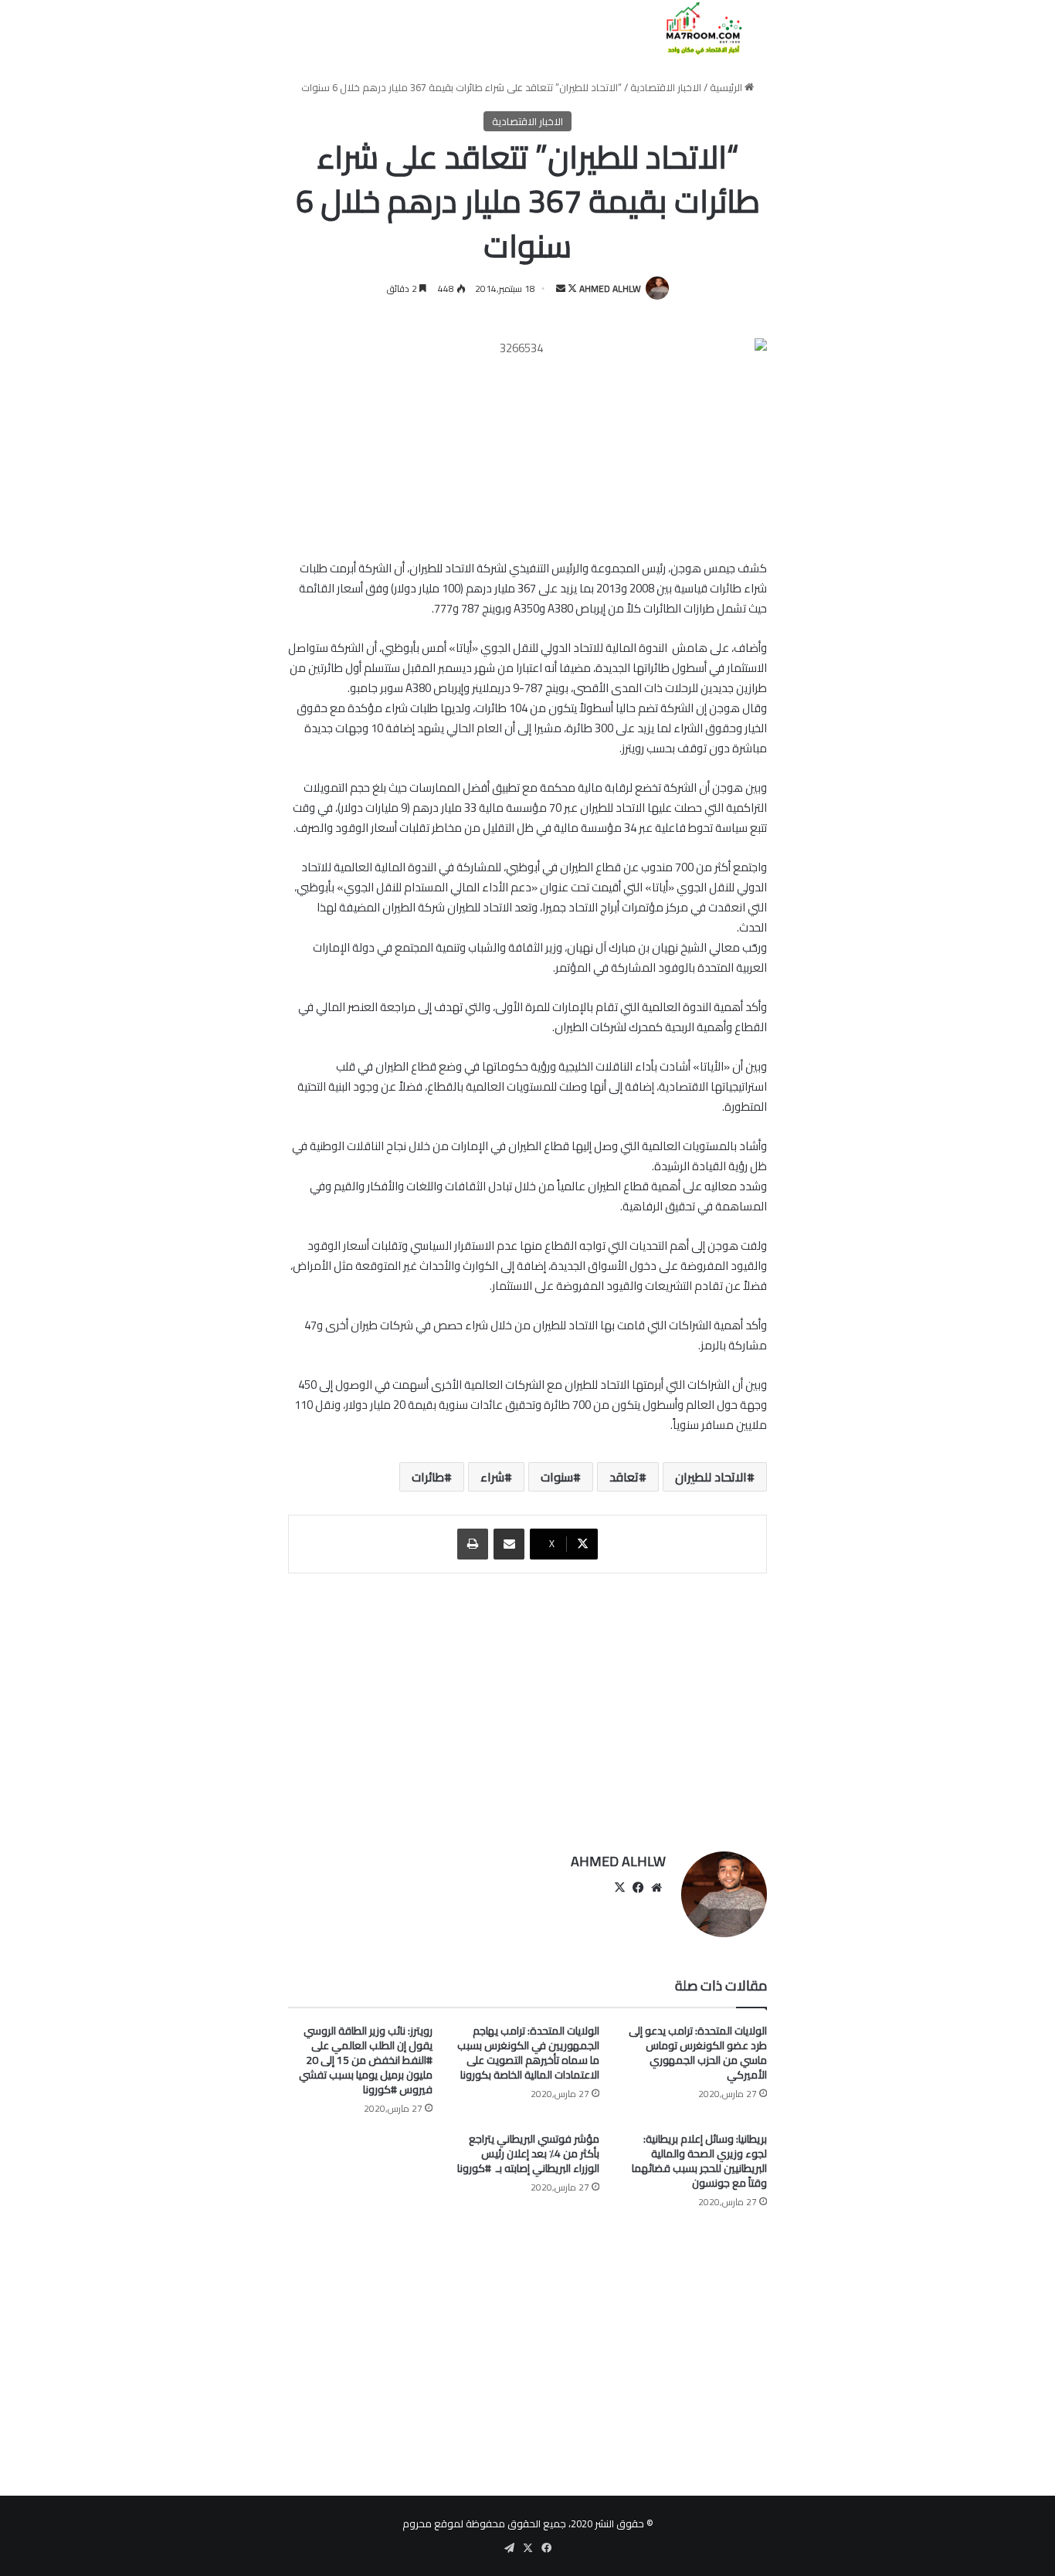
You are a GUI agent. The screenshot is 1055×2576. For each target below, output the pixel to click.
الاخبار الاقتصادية (666, 87)
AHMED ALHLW (610, 288)
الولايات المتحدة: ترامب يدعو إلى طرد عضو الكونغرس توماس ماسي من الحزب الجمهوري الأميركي (698, 2053)
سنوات (557, 1477)
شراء (492, 1477)
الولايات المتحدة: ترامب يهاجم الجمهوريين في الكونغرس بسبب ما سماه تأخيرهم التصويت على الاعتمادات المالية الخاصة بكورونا (528, 2053)
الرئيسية (727, 87)
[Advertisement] (527, 1705)
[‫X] (619, 1888)
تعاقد (624, 1477)
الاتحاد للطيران (711, 1477)
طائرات (428, 1477)
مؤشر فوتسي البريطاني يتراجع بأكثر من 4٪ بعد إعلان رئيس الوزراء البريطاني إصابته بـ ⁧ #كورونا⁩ (528, 2153)
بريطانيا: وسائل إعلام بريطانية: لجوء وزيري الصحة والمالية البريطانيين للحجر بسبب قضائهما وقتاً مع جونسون (699, 2161)
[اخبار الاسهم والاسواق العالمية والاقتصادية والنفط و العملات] (695, 28)
